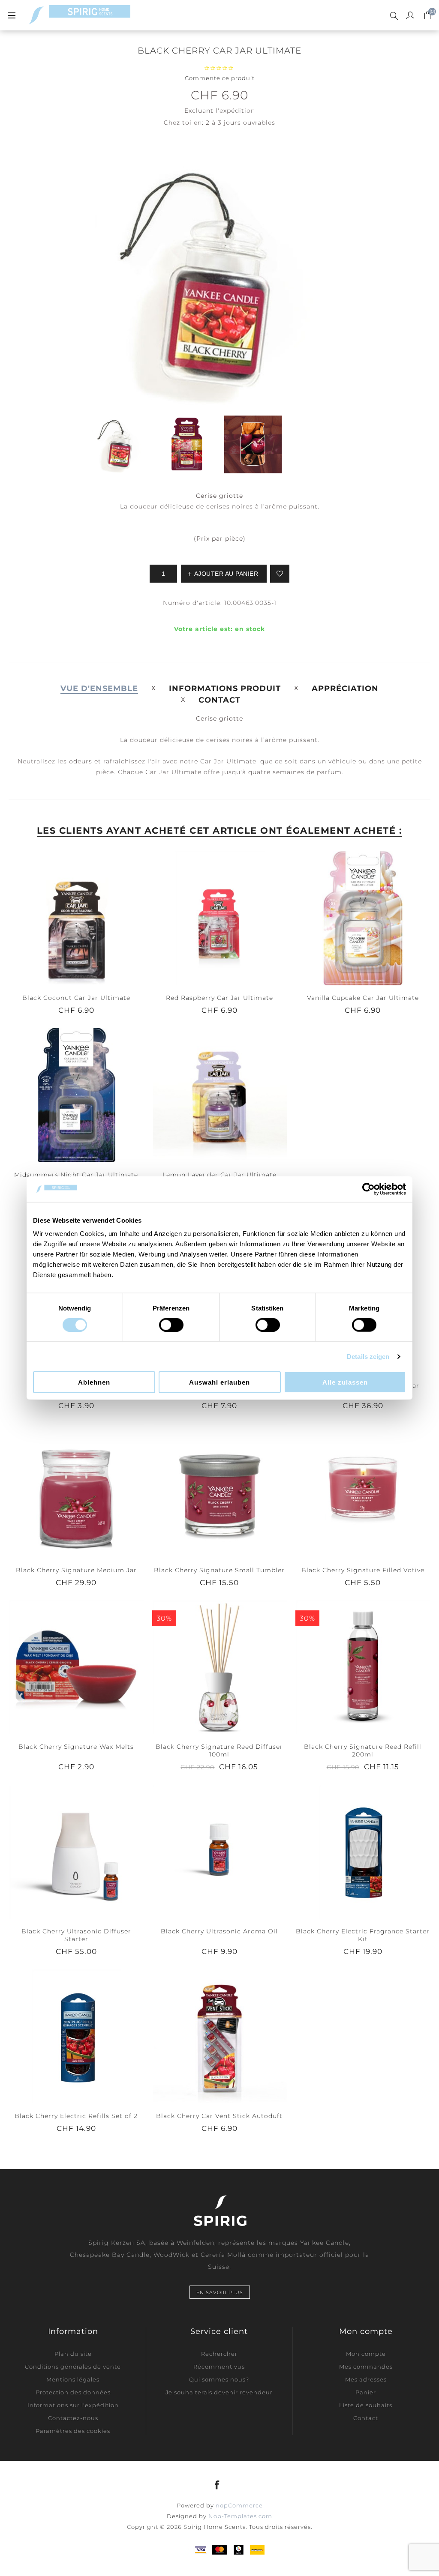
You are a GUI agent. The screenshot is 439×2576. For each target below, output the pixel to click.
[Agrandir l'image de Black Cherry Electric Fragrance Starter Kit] (363, 1851)
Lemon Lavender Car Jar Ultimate (219, 1175)
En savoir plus (220, 2292)
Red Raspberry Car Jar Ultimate (219, 998)
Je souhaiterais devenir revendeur (219, 2392)
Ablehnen (94, 1382)
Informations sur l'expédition (73, 2405)
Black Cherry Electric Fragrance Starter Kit (363, 1935)
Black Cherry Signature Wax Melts (76, 1747)
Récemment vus (219, 2367)
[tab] (99, 688)
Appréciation (345, 688)
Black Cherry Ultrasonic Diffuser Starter (76, 1935)
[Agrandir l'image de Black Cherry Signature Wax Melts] (76, 1667)
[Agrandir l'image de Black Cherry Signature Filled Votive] (363, 1490)
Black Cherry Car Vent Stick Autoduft (219, 2116)
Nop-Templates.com (240, 2516)
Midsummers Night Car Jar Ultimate (76, 1175)
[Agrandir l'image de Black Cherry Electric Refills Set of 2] (76, 2036)
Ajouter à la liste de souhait (280, 574)
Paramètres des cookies (73, 2431)
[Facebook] (217, 2485)
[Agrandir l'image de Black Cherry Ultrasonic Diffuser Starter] (76, 1851)
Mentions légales (73, 2379)
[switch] (171, 1325)
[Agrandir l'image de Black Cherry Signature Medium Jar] (76, 1490)
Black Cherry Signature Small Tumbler (219, 1570)
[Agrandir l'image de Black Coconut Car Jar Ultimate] (76, 918)
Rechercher (219, 2354)
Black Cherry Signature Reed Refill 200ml (363, 1750)
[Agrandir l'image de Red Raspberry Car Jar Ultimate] (220, 918)
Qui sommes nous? (219, 2379)
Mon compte (366, 2354)
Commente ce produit (220, 78)
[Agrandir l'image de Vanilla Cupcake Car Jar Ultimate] (363, 918)
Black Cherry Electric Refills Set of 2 (76, 2116)
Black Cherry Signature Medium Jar (76, 1570)
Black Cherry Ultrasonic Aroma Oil (219, 1931)
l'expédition (235, 111)
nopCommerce (239, 2505)
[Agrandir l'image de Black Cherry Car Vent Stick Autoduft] (220, 2036)
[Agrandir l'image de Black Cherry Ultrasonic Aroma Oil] (220, 1851)
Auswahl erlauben (219, 1382)
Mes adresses (366, 2379)
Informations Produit (225, 688)
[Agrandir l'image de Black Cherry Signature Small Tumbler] (220, 1490)
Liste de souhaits (366, 2405)
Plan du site (73, 2354)
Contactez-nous (73, 2418)
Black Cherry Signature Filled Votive (363, 1570)
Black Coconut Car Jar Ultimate (76, 998)
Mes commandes (366, 2367)
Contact (219, 700)
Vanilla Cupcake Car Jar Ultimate (363, 998)
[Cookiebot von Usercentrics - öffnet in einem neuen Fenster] (368, 1189)
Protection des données (73, 2392)
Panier (366, 2392)
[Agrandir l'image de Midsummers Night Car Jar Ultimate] (76, 1095)
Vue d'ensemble (99, 688)
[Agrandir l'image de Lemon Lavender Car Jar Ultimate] (220, 1095)
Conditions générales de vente (73, 2367)
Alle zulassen (345, 1382)
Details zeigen (368, 1356)
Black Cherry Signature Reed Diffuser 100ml (219, 1750)
